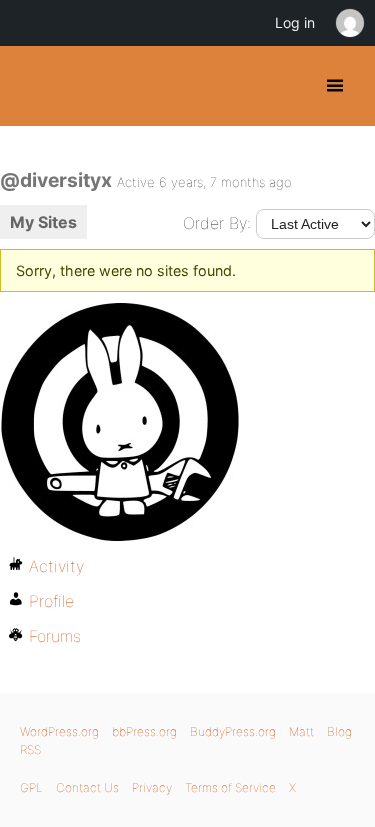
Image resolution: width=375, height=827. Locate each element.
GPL (31, 787)
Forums (55, 636)
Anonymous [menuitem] (349, 23)
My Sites (43, 222)
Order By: (217, 223)
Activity (56, 566)
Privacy (152, 787)
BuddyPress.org (32, 86)
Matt (301, 731)
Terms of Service (230, 787)
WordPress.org (59, 731)
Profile (51, 601)
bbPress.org (144, 731)
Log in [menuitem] (295, 22)
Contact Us (87, 787)
